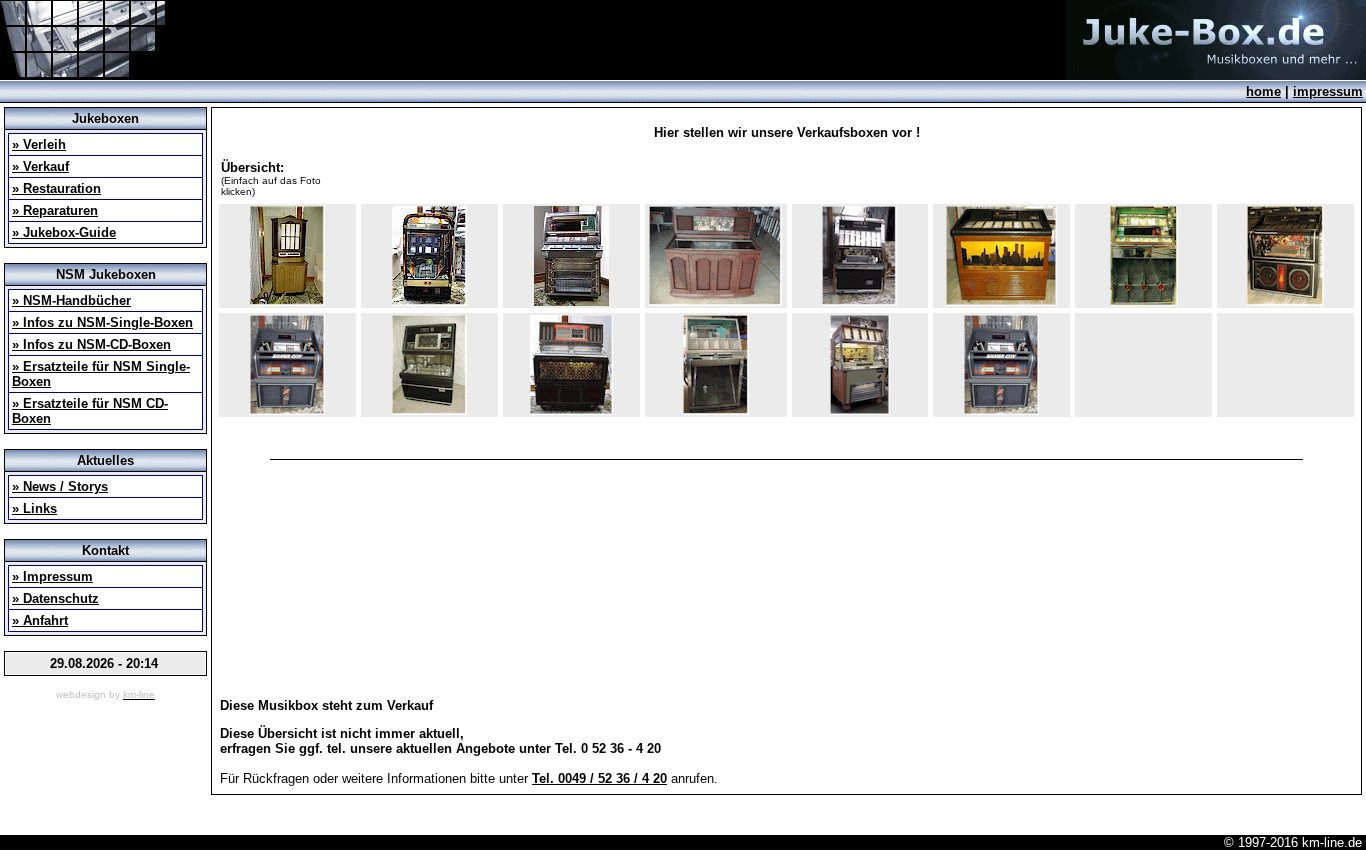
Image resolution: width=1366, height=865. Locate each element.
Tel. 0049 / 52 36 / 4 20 (599, 778)
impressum (1328, 91)
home (1263, 91)
